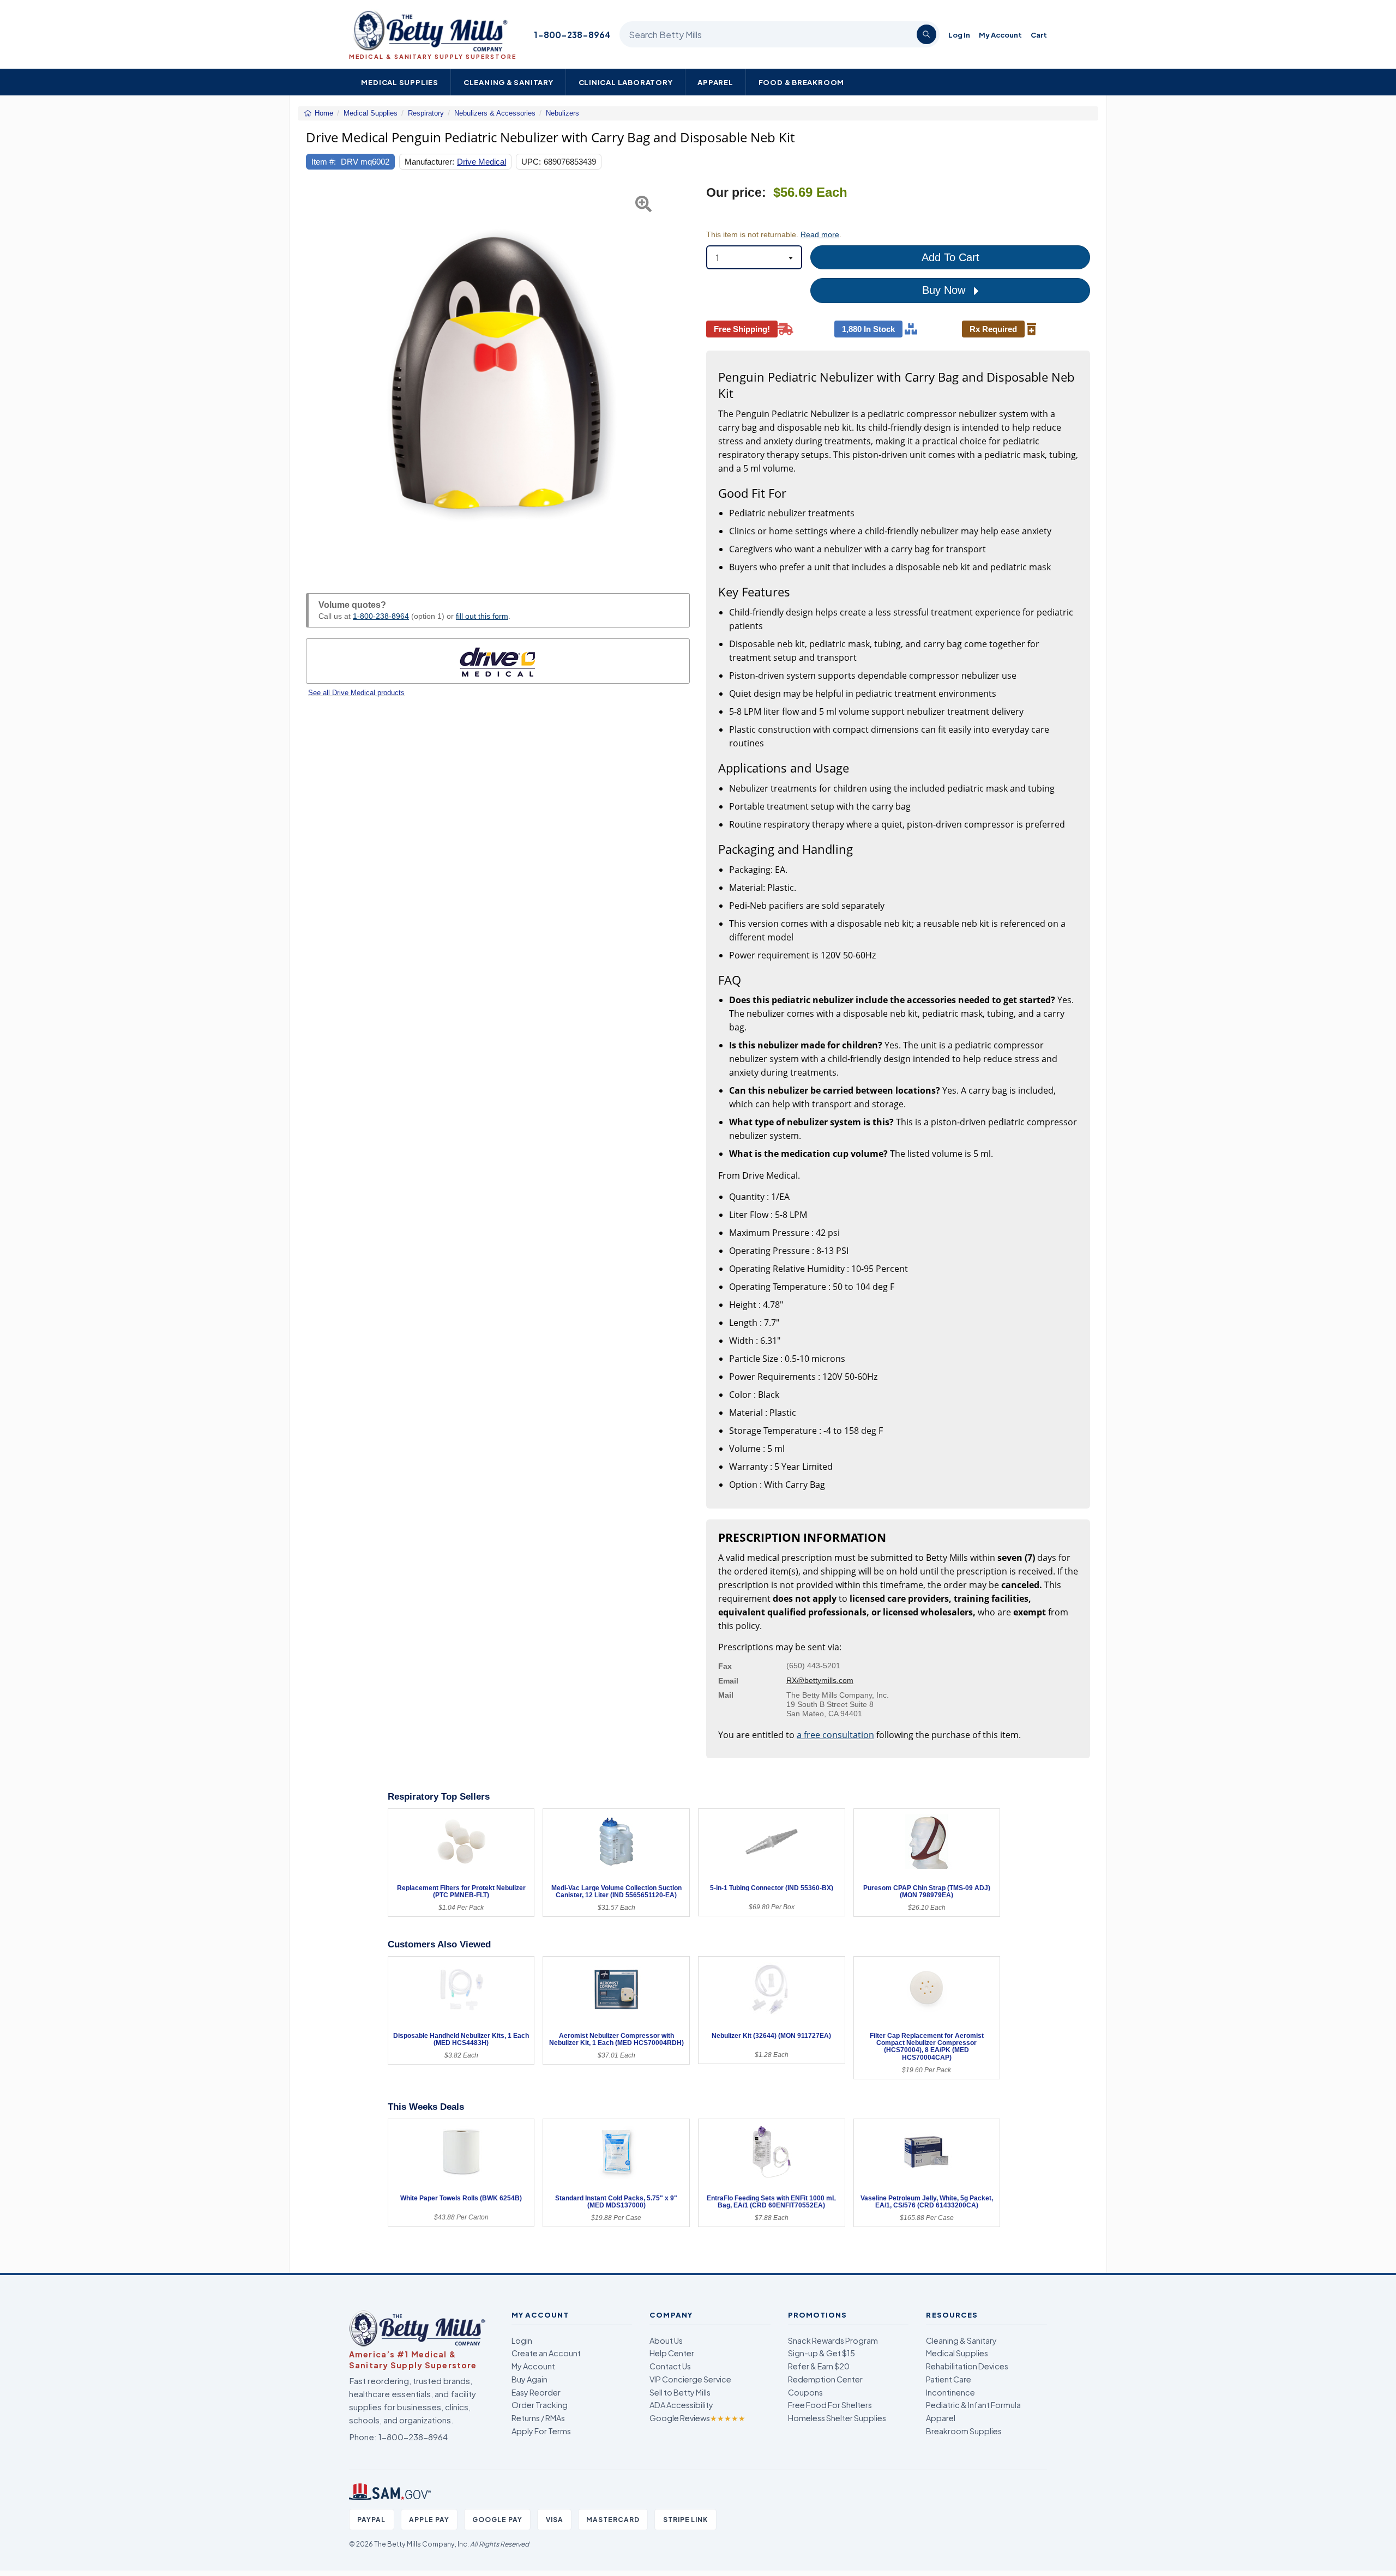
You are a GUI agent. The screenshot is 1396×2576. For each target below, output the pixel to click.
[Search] (926, 34)
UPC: (531, 162)
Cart (1039, 35)
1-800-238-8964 (572, 35)
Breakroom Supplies (964, 2431)
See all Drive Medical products (356, 693)
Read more (820, 234)
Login (522, 2340)
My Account (1000, 35)
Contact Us (670, 2366)
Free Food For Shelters (830, 2405)
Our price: (736, 193)
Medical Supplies (400, 82)
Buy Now (945, 290)
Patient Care (949, 2379)
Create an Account (546, 2353)
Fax (725, 1666)
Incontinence (950, 2392)
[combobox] (754, 257)
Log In (959, 35)
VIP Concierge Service (690, 2379)
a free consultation (835, 1735)
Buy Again (529, 2379)
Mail (726, 1695)
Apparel (715, 82)
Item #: (324, 162)
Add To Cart (950, 257)
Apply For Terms (541, 2431)
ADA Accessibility (681, 2405)
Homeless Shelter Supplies (837, 2418)
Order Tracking (540, 2405)
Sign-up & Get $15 (822, 2353)
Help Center (672, 2353)
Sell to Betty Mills (680, 2392)
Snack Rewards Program (833, 2340)
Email (728, 1681)
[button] (319, 377)
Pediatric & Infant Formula (973, 2405)
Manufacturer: (429, 162)
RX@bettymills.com (820, 1680)
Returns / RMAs (538, 2418)
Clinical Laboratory (626, 82)
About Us (666, 2340)
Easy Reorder (536, 2392)
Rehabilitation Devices (967, 2366)
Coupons (805, 2392)
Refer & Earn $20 (819, 2366)
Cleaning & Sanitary (509, 82)
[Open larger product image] (498, 377)
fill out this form (482, 616)
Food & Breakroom (802, 82)
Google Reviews (697, 2418)
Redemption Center (825, 2379)
